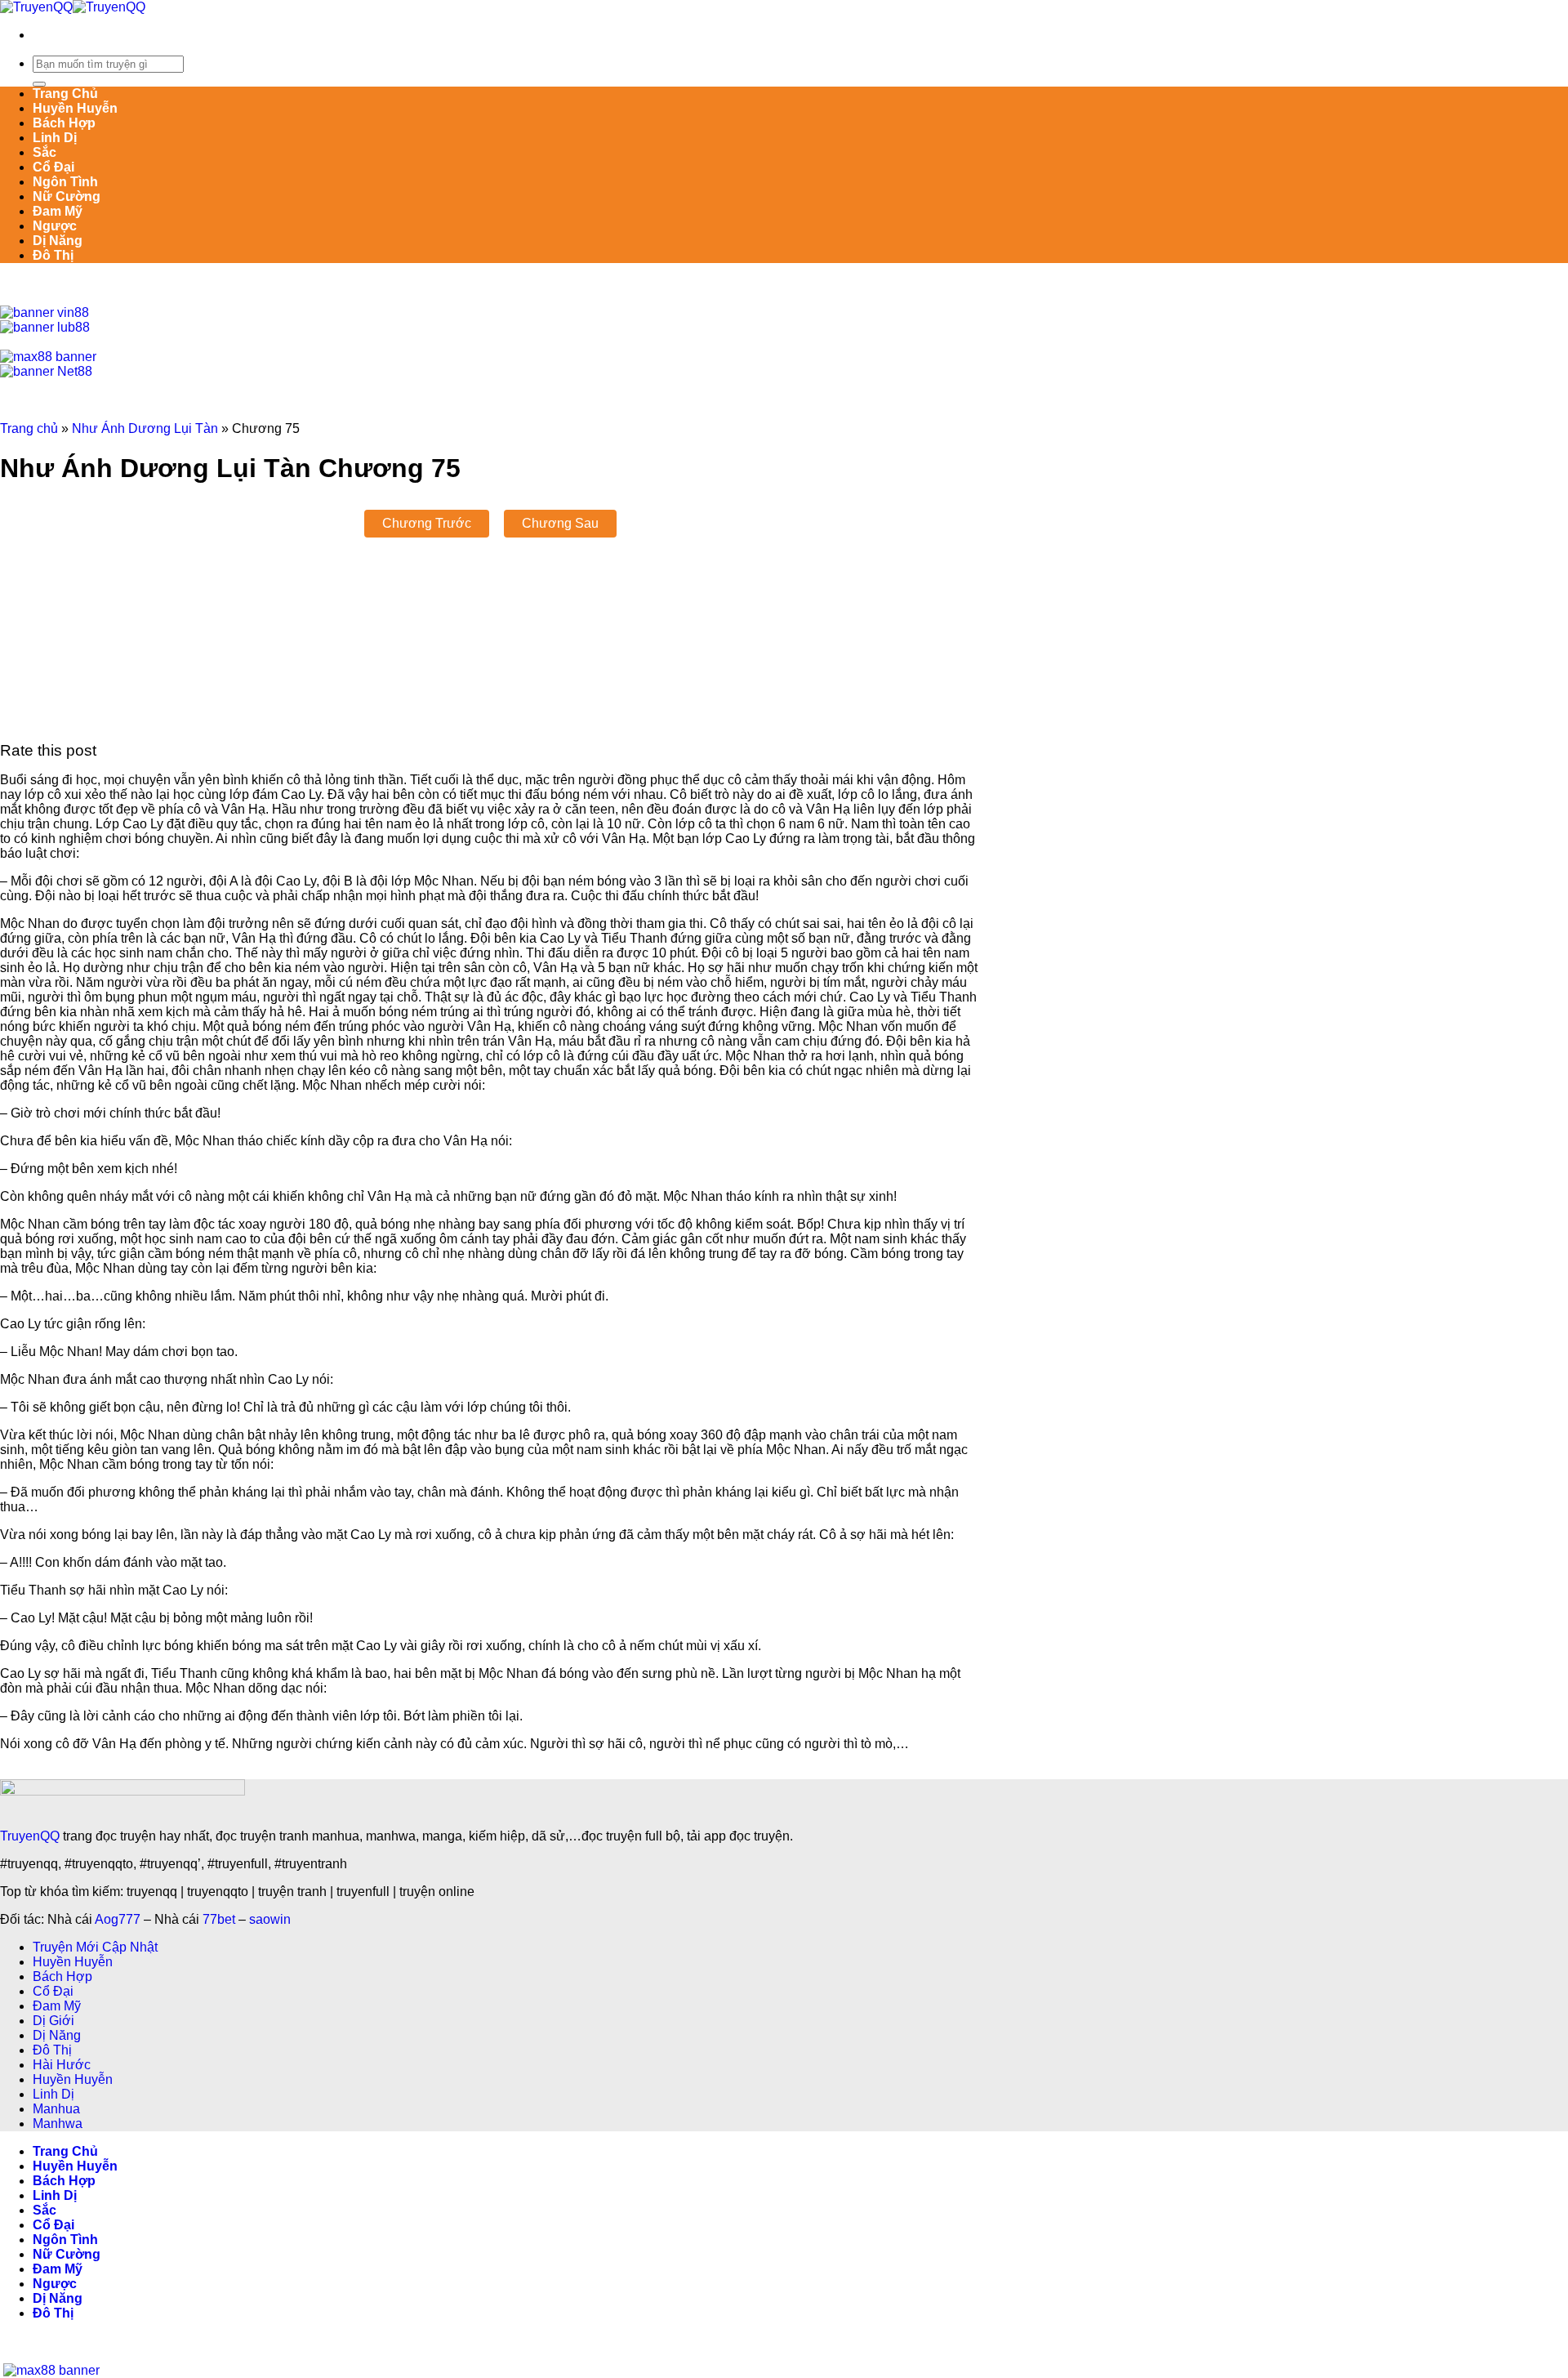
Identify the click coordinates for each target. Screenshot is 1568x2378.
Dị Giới (53, 2021)
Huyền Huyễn (75, 108)
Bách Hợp (64, 123)
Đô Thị (53, 255)
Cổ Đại (53, 167)
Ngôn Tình (65, 182)
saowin (270, 1919)
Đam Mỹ (58, 211)
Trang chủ (29, 428)
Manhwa (58, 2124)
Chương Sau (560, 523)
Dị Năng (58, 241)
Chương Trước (427, 523)
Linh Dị (55, 138)
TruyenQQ (30, 1836)
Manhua (56, 2109)
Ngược (55, 226)
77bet (219, 1919)
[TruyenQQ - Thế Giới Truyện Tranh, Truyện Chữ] (73, 7)
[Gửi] (39, 84)
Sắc (45, 152)
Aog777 (118, 1919)
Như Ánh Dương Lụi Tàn (145, 428)
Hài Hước (62, 2065)
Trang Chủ (65, 94)
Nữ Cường (67, 196)
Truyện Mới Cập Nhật (95, 1947)
